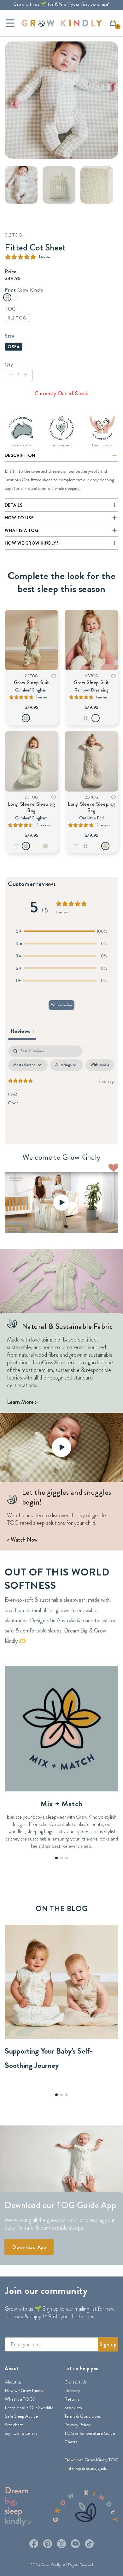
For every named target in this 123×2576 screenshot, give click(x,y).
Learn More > (22, 1402)
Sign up (108, 2344)
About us (13, 2382)
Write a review (61, 1005)
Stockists (73, 2408)
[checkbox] (100, 1065)
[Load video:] (61, 1203)
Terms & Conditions (82, 2416)
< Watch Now (22, 1540)
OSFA (14, 347)
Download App (29, 2247)
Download (74, 2460)
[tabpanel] (61, 1093)
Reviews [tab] (22, 1031)
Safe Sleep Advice (21, 2416)
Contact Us (75, 2382)
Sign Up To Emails (21, 2433)
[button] (115, 25)
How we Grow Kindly (24, 2390)
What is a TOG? (20, 2399)
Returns (72, 2399)
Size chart (14, 2425)
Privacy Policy (77, 2425)
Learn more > (21, 445)
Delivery (72, 2390)
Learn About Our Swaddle (29, 2408)
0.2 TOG (17, 318)
